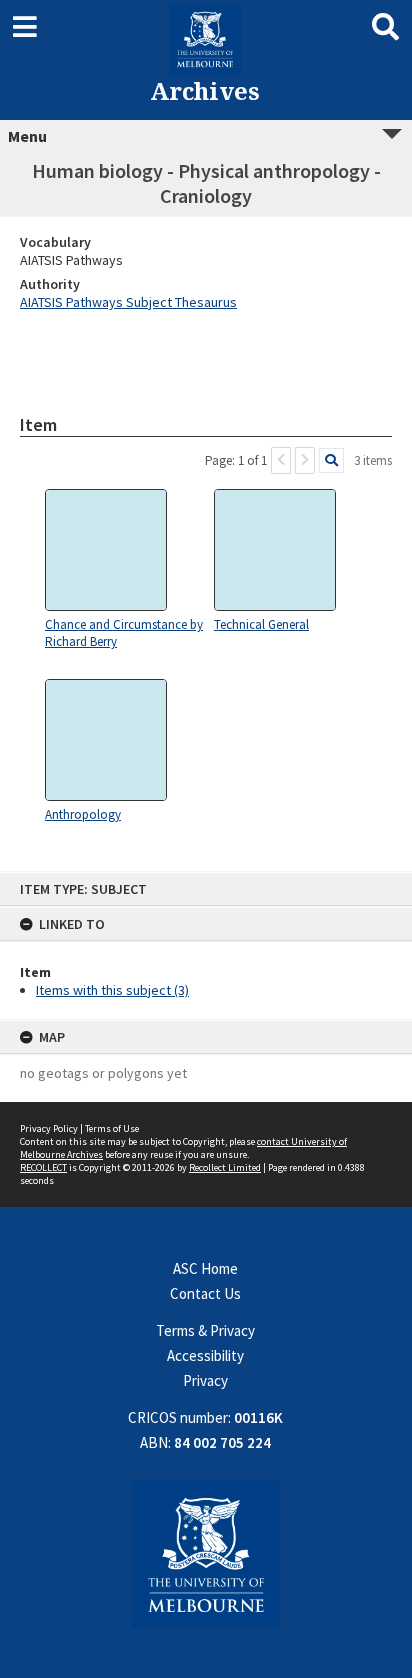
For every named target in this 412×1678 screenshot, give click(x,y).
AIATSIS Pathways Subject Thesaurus (128, 302)
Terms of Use (112, 1128)
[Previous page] (281, 460)
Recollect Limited (225, 1167)
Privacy (205, 1380)
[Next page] (305, 460)
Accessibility (205, 1355)
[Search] (331, 460)
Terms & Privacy (205, 1330)
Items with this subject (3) (112, 990)
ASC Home (205, 1268)
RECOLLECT (43, 1167)
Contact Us (205, 1293)
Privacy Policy (49, 1128)
